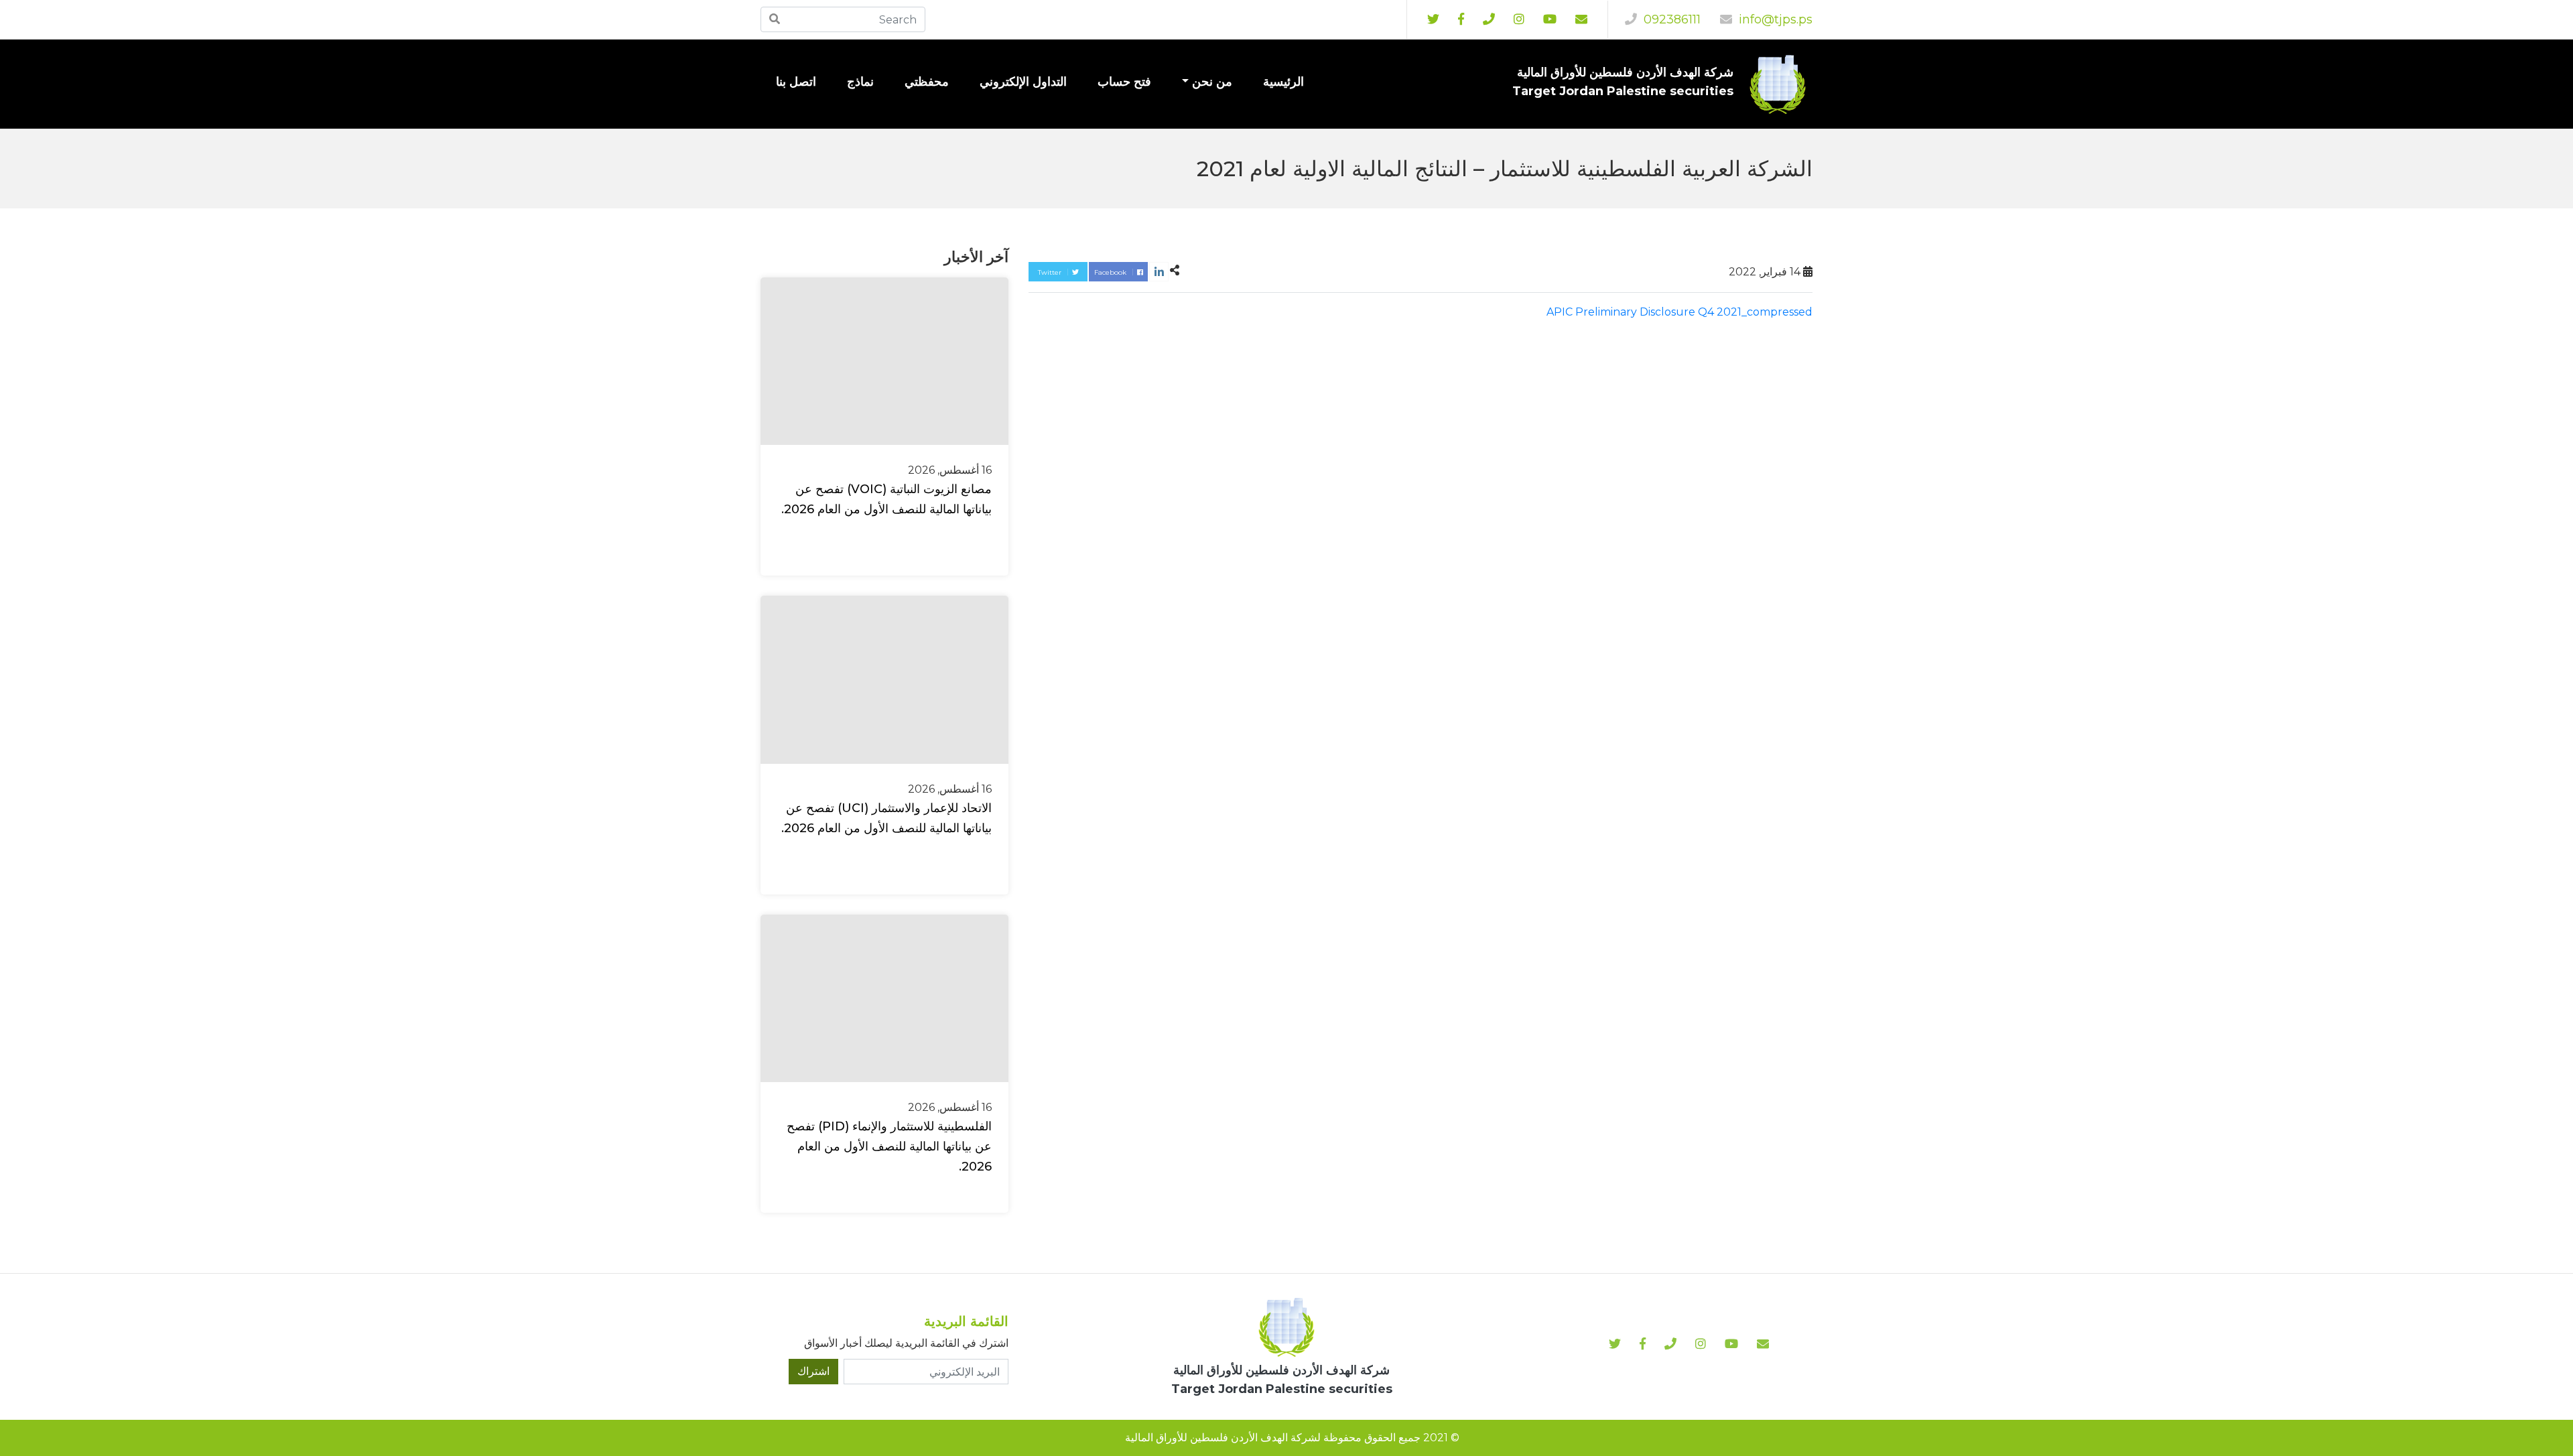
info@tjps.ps (1774, 19)
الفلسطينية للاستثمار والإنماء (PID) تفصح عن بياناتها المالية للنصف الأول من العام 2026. (889, 1146)
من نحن (1212, 82)
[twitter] (1433, 19)
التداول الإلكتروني (1023, 82)
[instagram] (1550, 19)
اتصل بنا (796, 82)
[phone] (1489, 19)
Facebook (1111, 272)
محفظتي (927, 82)
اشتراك (813, 1371)
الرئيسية (1283, 82)
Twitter (1051, 272)
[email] (1581, 19)
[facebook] (1461, 19)
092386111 (1670, 19)
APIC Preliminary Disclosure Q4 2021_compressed (1679, 312)
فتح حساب (1124, 82)
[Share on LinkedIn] (1159, 272)
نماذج (860, 82)
